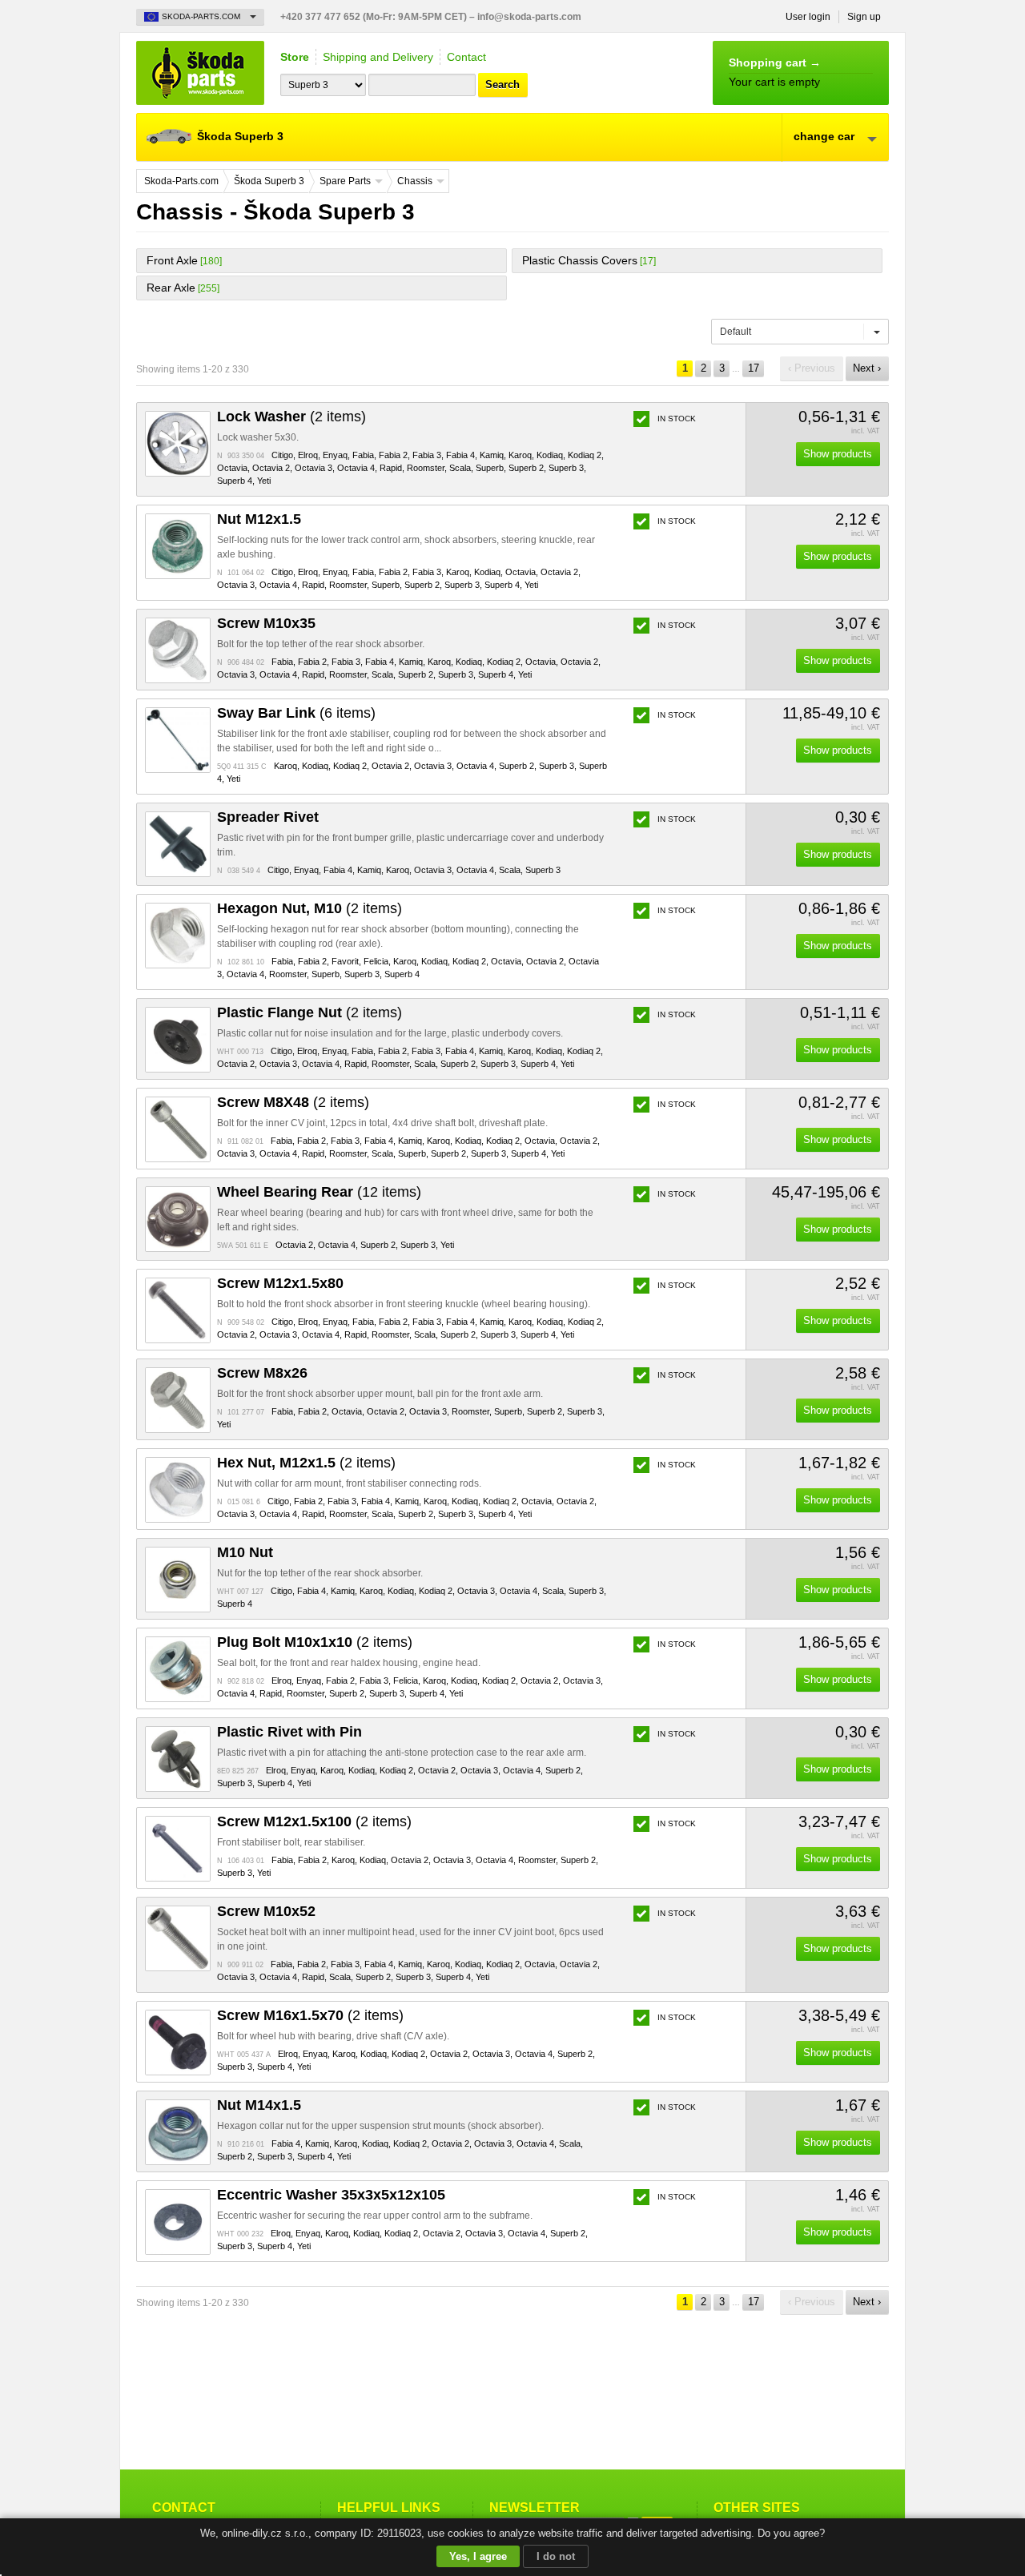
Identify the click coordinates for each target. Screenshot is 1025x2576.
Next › (867, 368)
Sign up (864, 17)
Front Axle (172, 260)
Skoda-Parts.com (200, 73)
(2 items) (291, 417)
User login (808, 17)
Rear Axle (171, 288)
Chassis (415, 181)
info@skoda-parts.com (529, 17)
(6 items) (296, 713)
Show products (838, 454)
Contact (466, 57)
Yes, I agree (478, 2556)
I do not (556, 2556)
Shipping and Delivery (378, 57)
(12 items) (319, 1192)
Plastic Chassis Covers (580, 260)
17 (754, 368)
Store (295, 57)
